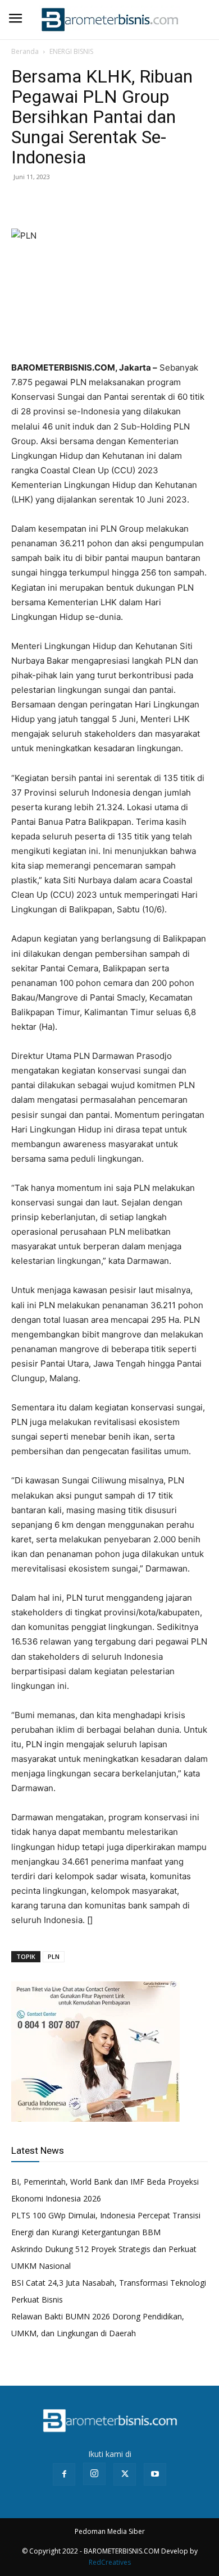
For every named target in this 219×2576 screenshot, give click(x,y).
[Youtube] (155, 2474)
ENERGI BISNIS (71, 51)
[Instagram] (94, 2474)
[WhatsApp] (74, 202)
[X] (48, 202)
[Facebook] (22, 202)
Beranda (25, 51)
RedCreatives (110, 2562)
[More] (101, 202)
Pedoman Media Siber (110, 2531)
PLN (54, 1956)
